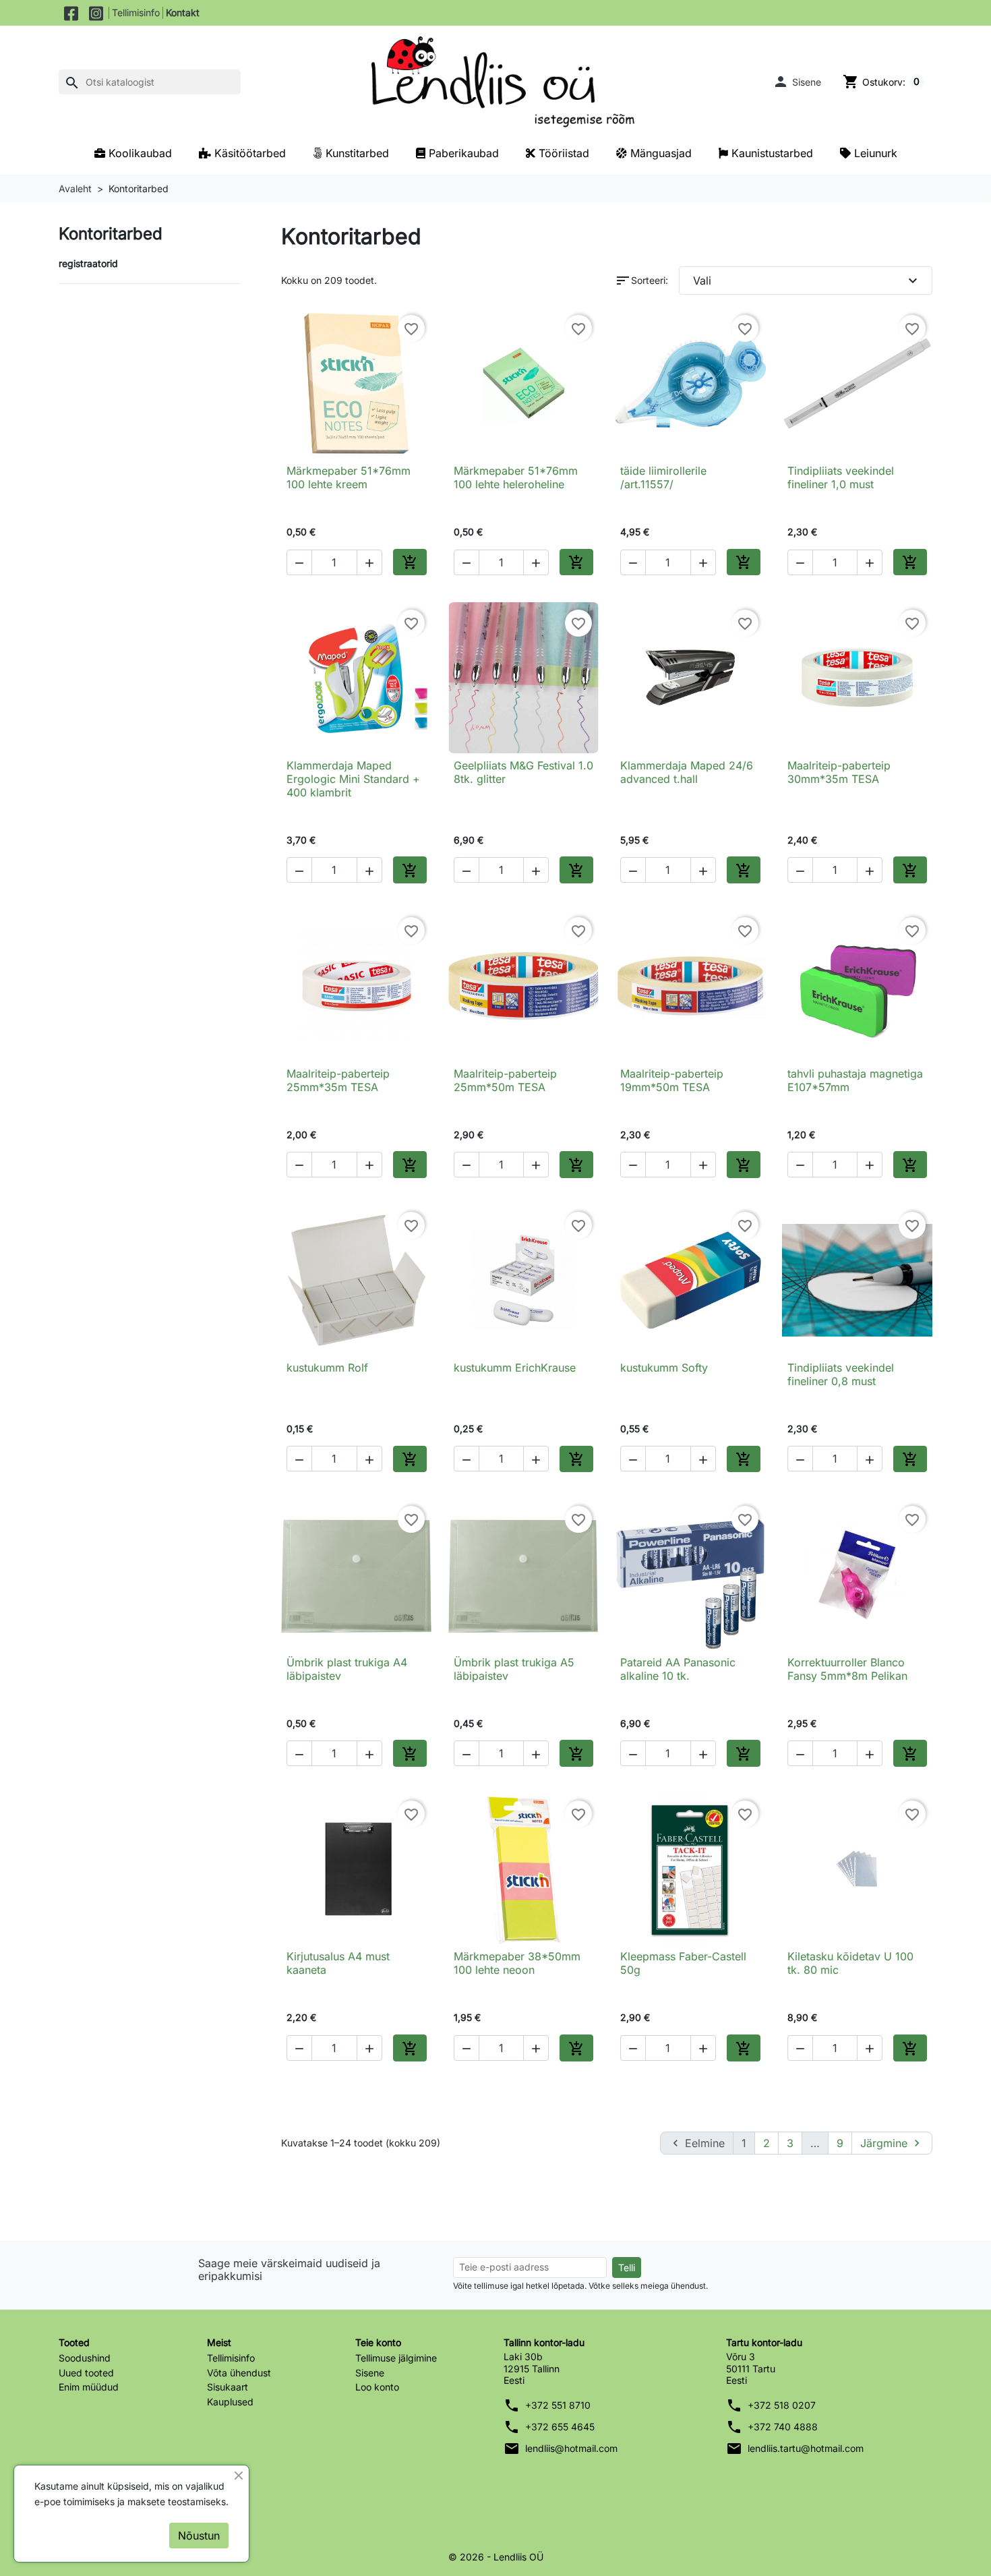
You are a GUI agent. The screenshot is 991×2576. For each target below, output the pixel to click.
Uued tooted (86, 2373)
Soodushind (85, 2358)
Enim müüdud (89, 2387)
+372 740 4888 (783, 2427)
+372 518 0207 (782, 2405)
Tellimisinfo (136, 12)
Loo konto (377, 2387)
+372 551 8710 (558, 2405)
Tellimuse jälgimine (396, 2358)
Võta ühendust (239, 2373)
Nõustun (199, 2536)
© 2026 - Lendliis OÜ (496, 2557)
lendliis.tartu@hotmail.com (806, 2448)
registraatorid (88, 263)
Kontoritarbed (111, 234)
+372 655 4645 (560, 2427)
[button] (797, 82)
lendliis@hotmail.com (571, 2448)
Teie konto (378, 2342)
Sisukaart (228, 2387)
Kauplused (230, 2402)
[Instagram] (96, 13)
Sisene (370, 2373)
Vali (807, 281)
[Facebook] (71, 13)
